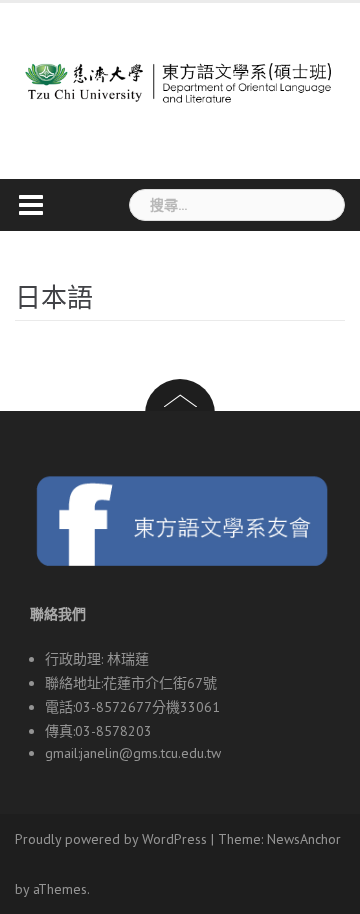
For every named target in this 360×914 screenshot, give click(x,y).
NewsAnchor (304, 839)
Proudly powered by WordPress (111, 839)
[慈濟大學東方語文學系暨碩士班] (180, 74)
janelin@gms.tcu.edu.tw (150, 753)
